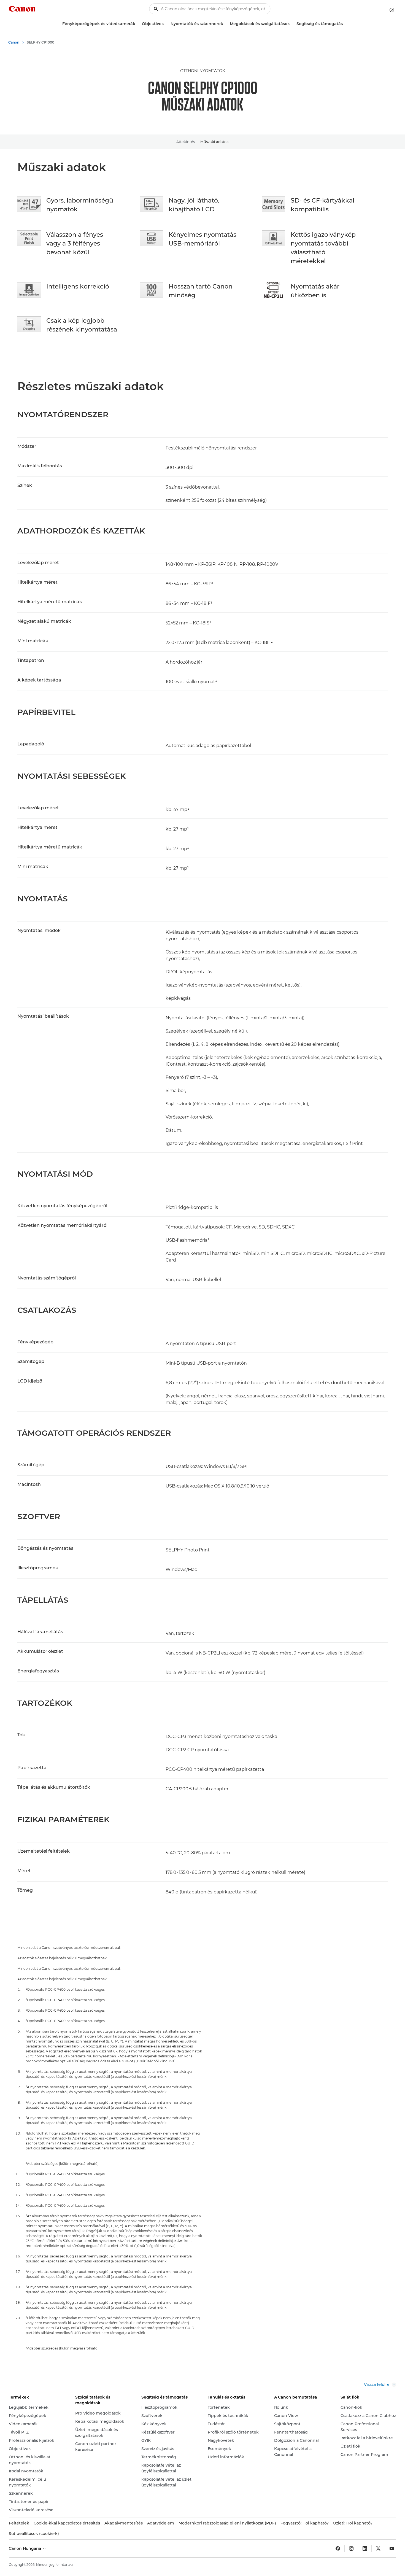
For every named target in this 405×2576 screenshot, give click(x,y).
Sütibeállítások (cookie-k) (34, 2534)
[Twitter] (378, 2548)
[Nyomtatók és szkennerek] (225, 24)
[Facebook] (338, 2548)
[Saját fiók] (392, 10)
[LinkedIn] (365, 2548)
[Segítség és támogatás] (345, 24)
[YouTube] (392, 2548)
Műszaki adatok (214, 142)
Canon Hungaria (25, 2548)
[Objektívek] (166, 24)
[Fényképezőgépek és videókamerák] (137, 24)
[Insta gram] (351, 2548)
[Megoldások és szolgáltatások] (292, 24)
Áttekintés (186, 142)
